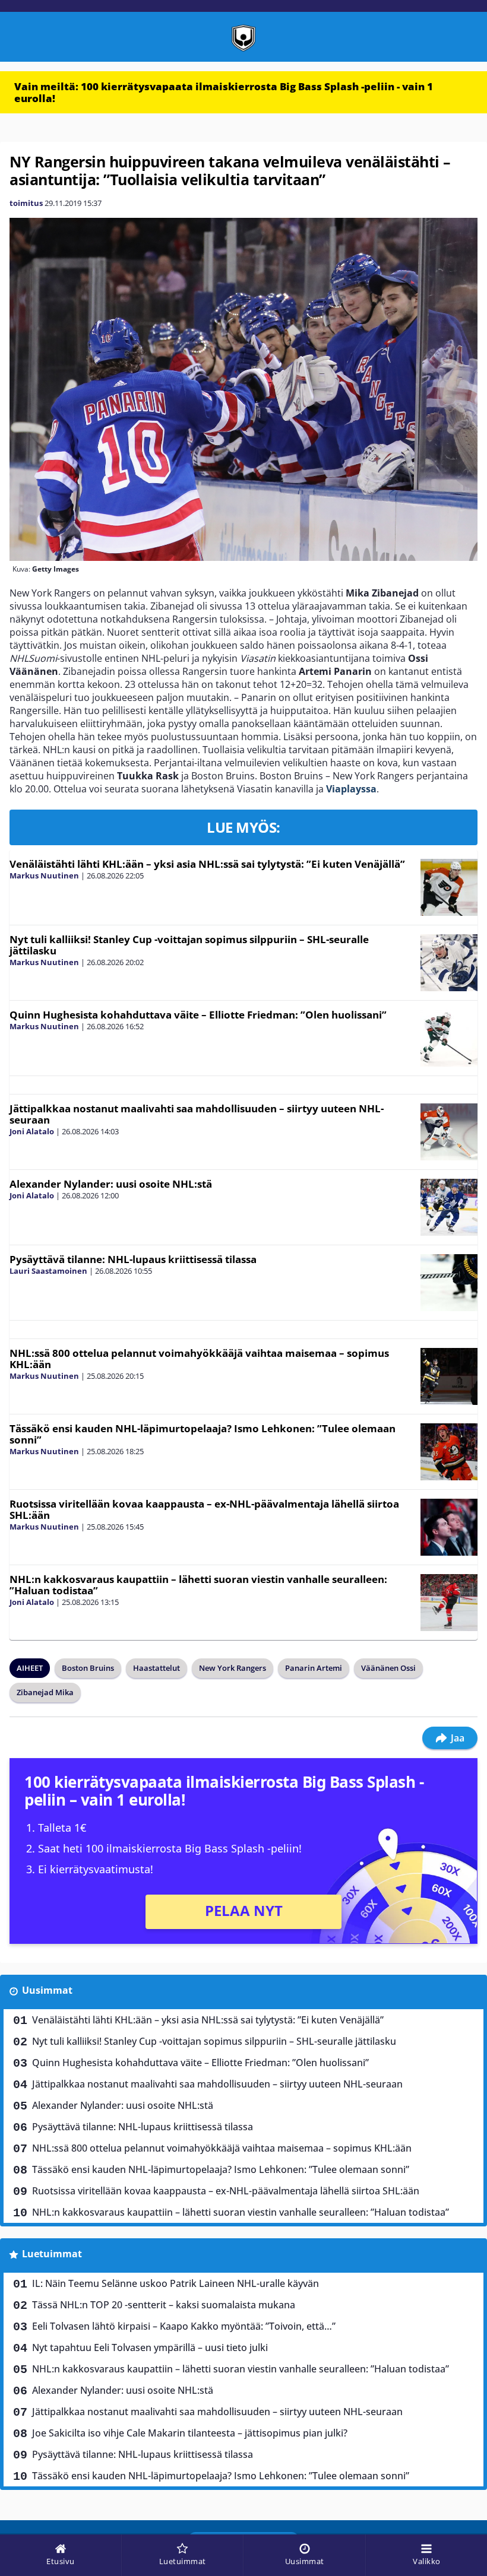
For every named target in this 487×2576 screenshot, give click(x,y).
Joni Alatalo (32, 1131)
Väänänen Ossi (388, 1668)
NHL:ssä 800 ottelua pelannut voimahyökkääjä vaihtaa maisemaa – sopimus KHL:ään (199, 1359)
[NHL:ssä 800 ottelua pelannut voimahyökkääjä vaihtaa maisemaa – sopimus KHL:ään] (449, 1376)
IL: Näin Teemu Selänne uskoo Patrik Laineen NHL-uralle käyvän (175, 2283)
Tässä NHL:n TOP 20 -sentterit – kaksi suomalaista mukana (164, 2305)
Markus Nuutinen (44, 875)
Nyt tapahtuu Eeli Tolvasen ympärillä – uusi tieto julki (150, 2347)
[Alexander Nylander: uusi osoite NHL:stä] (449, 1207)
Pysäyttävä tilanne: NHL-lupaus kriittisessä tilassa (133, 1259)
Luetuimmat (52, 2254)
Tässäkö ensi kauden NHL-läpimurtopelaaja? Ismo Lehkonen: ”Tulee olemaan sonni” (203, 1434)
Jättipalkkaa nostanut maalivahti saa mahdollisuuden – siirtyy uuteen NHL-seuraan (197, 1114)
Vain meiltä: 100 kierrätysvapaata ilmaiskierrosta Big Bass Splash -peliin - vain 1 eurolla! (224, 92)
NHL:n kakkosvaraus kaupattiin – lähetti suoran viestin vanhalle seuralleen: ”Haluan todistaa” (198, 1585)
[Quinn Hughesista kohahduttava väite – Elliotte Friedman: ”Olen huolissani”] (449, 1038)
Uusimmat (47, 1990)
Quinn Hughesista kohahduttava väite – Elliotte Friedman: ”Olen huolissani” (198, 1015)
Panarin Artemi (314, 1668)
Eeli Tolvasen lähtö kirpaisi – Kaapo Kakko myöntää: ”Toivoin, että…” (184, 2326)
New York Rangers (233, 1668)
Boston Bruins (88, 1668)
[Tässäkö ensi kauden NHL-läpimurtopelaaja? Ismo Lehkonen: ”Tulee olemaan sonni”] (449, 1452)
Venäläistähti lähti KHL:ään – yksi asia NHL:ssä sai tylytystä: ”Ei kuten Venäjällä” (207, 864)
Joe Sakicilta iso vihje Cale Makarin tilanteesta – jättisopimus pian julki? (190, 2433)
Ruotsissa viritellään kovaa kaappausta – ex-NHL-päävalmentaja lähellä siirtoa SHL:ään (204, 1509)
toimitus (26, 203)
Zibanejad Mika (45, 1692)
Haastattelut (156, 1668)
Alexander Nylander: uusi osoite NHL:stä (111, 1184)
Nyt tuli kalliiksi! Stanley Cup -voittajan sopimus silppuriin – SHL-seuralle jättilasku (189, 945)
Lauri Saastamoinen (48, 1271)
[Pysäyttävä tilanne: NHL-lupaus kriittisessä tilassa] (449, 1283)
